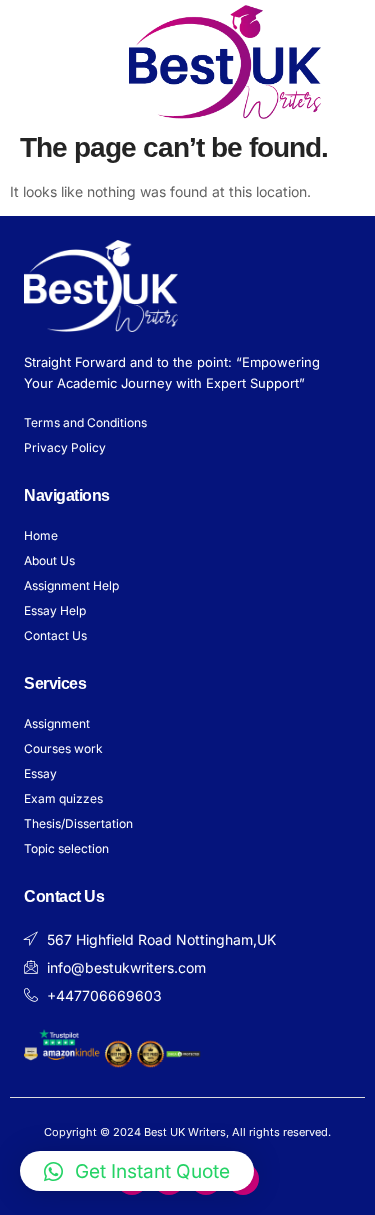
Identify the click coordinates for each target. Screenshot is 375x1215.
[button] (38, 62)
